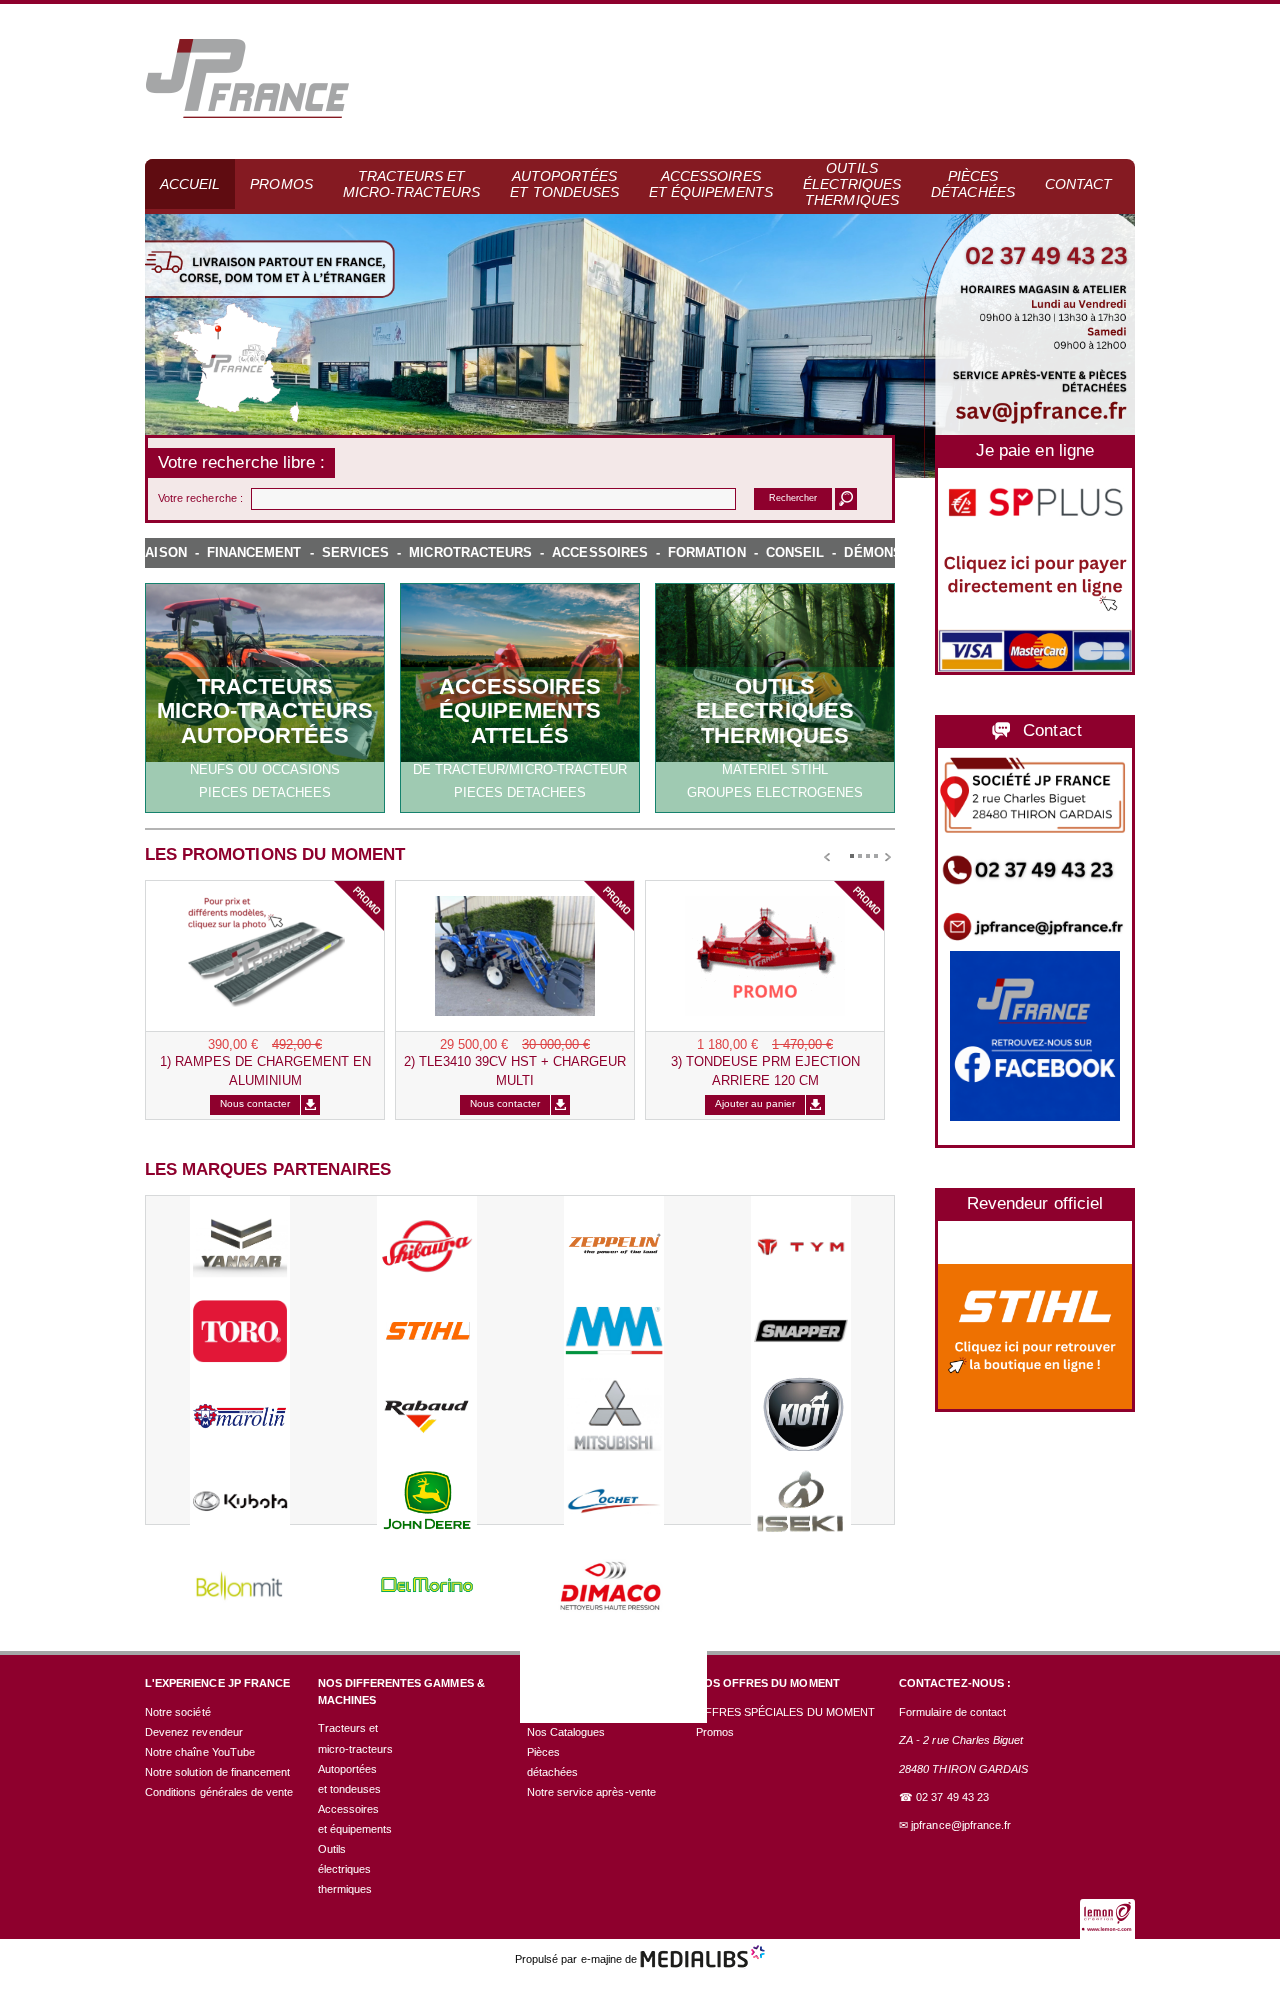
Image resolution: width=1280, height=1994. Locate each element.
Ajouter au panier (755, 1103)
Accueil (190, 184)
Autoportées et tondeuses (564, 184)
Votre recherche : (200, 498)
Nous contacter (255, 1103)
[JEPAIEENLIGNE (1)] (1035, 573)
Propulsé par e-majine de (577, 1959)
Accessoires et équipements (711, 184)
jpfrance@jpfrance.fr (961, 1825)
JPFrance (247, 79)
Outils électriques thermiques (852, 184)
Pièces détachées (972, 184)
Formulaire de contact (952, 1712)
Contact (1078, 184)
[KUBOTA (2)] (1035, 1335)
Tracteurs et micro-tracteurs (412, 184)
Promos (281, 184)
